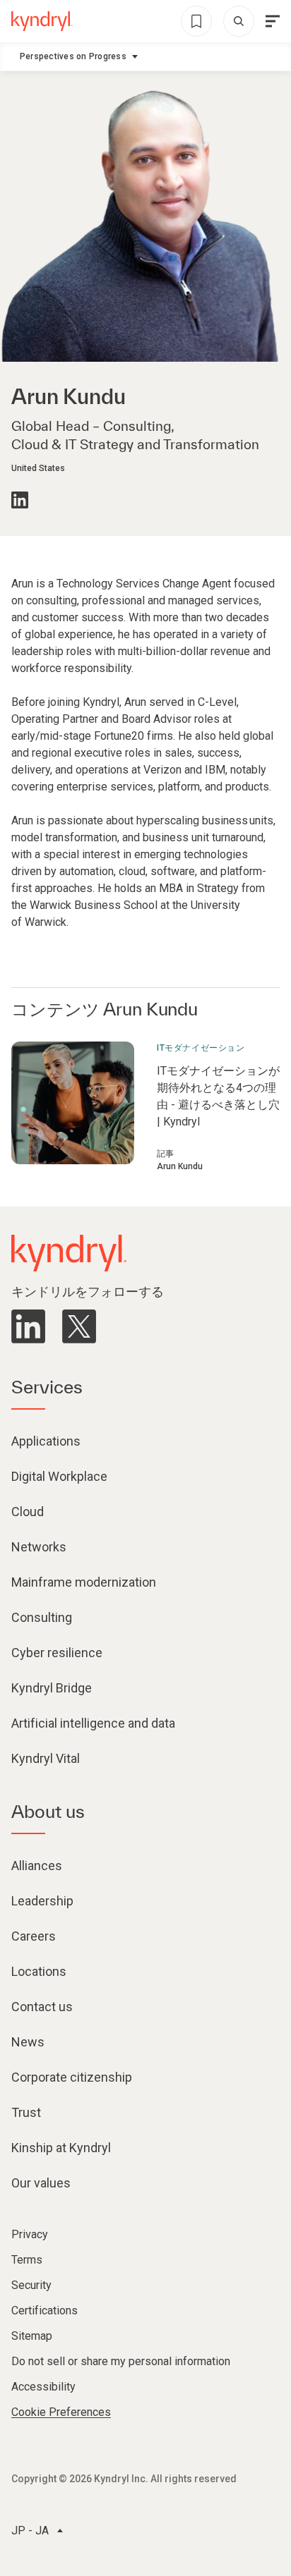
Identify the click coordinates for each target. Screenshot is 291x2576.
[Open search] (239, 21)
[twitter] (79, 1326)
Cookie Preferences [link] (61, 2412)
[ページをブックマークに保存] (196, 21)
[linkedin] (28, 1326)
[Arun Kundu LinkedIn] (20, 500)
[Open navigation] (273, 21)
